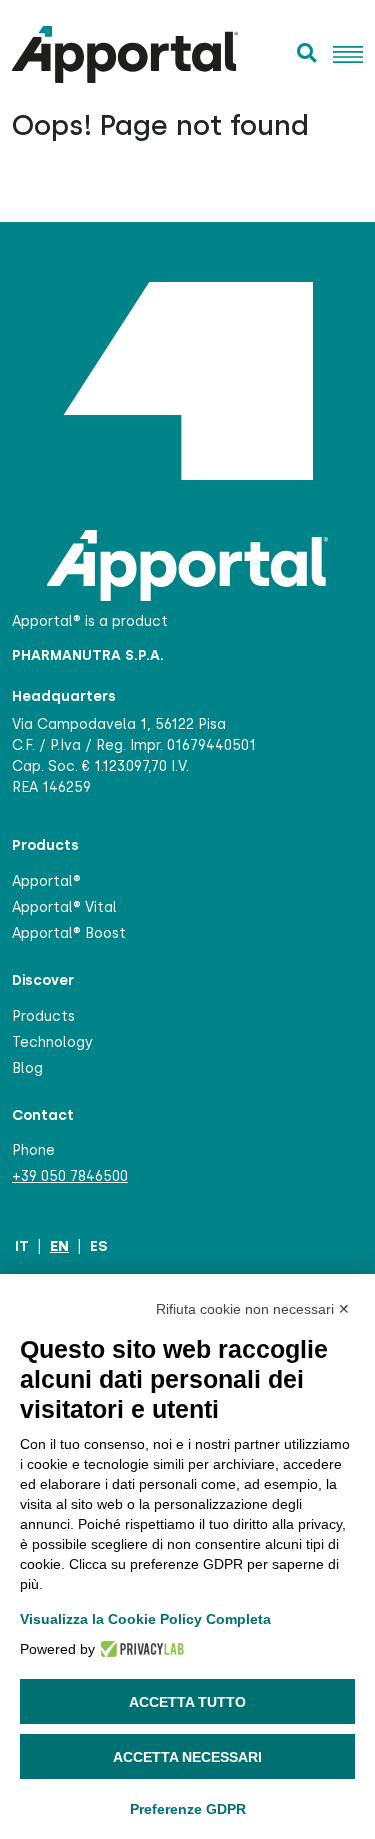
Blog (27, 1068)
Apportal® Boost (69, 933)
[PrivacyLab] (139, 1649)
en (59, 1246)
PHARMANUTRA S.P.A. (88, 655)
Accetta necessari (187, 1757)
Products (43, 1016)
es (98, 1246)
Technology (52, 1042)
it (22, 1246)
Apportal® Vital (64, 907)
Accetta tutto (187, 1702)
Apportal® (46, 881)
